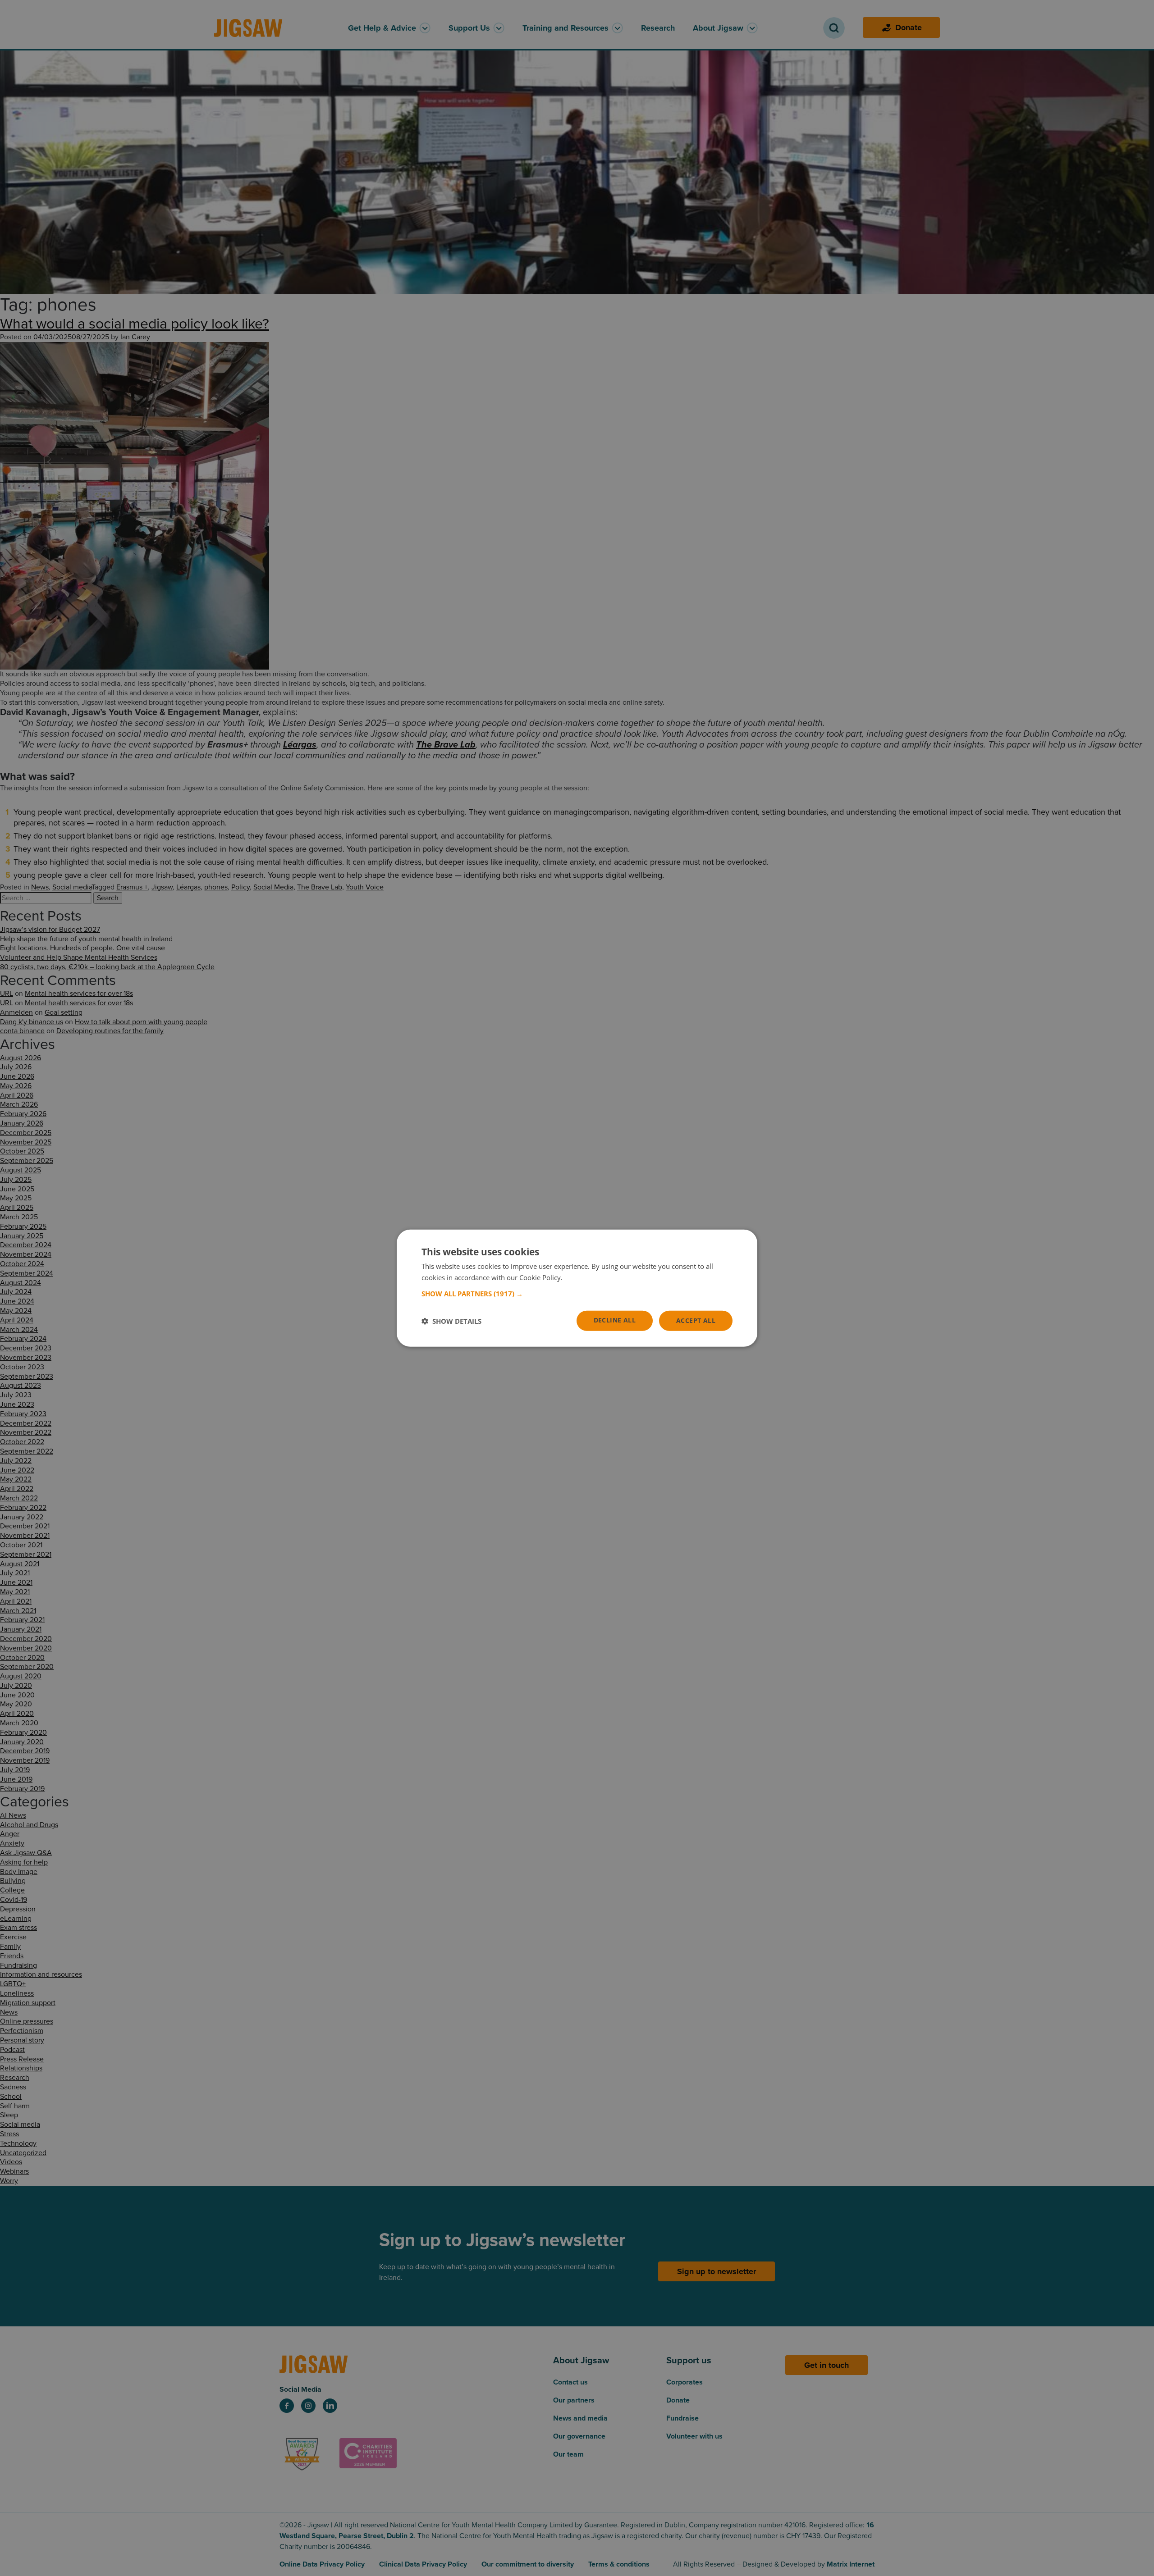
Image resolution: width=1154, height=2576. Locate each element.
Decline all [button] (615, 1320)
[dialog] (577, 1288)
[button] (577, 1294)
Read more (581, 1277)
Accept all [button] (696, 1320)
